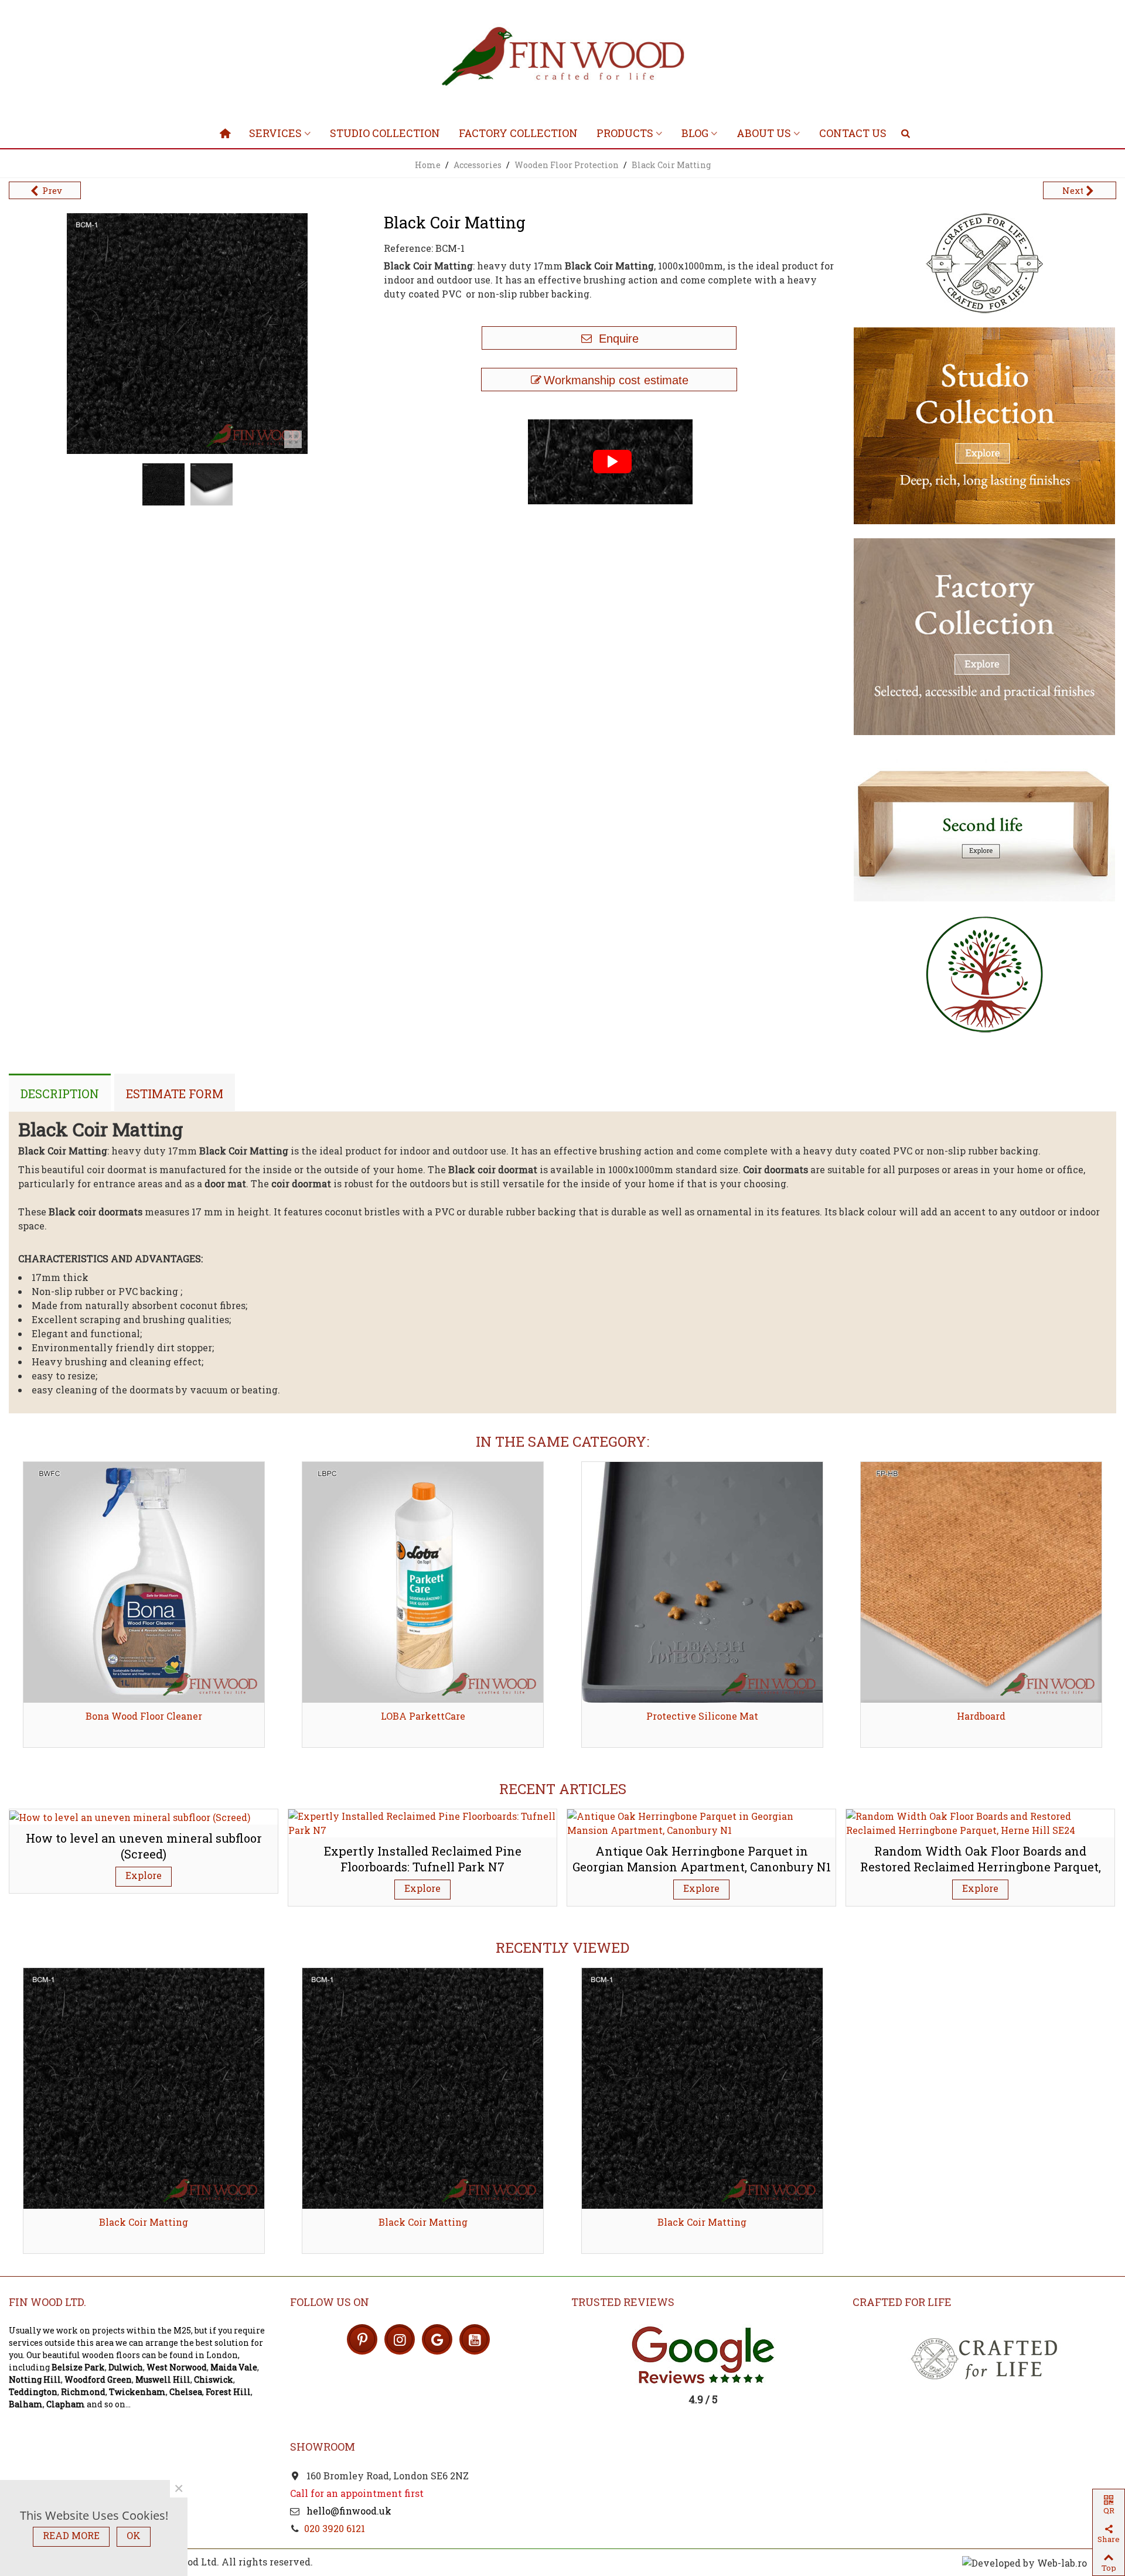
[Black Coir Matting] (144, 2088)
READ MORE (71, 2535)
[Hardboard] (981, 1582)
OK (134, 2535)
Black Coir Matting (144, 2222)
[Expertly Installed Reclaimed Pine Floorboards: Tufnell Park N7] (422, 1822)
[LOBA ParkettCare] (423, 1582)
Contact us (853, 133)
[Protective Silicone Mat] (702, 1582)
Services (275, 133)
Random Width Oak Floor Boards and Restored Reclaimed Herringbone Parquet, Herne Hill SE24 (981, 1866)
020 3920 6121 (335, 2528)
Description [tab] (60, 1094)
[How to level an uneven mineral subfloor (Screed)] (130, 1816)
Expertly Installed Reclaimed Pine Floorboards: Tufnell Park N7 (423, 1859)
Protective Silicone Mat (702, 1716)
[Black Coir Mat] (293, 439)
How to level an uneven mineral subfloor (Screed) (144, 1846)
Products (625, 133)
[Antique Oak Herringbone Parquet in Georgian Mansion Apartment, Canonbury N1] (701, 1822)
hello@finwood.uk (348, 2511)
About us (764, 133)
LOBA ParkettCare (423, 1716)
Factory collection (518, 133)
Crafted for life (902, 2302)
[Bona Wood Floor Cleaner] (144, 1582)
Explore (144, 1875)
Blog (695, 133)
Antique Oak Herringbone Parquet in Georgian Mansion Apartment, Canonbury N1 (702, 1859)
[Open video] (609, 461)
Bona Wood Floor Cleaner (144, 1716)
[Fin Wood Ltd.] (562, 59)
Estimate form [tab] (175, 1094)
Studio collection (385, 133)
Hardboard (981, 1716)
